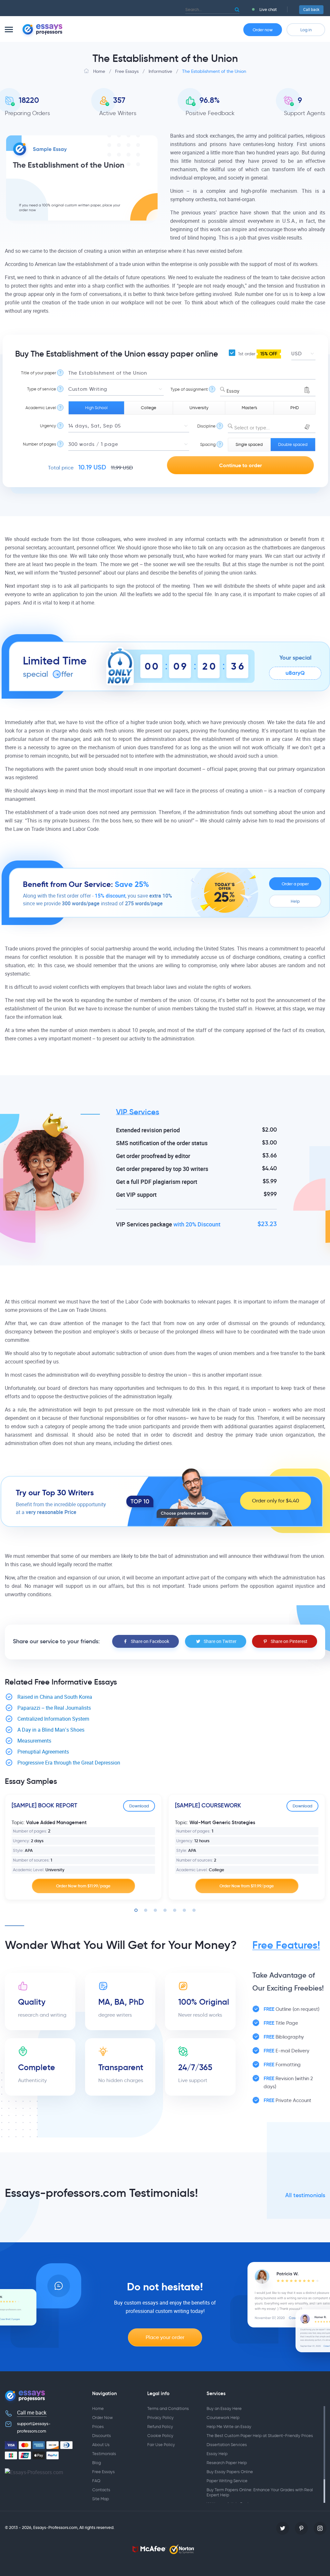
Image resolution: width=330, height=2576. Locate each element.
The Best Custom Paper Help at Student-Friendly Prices (260, 2436)
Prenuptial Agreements (43, 1752)
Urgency (48, 426)
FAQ (96, 2481)
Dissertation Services (227, 2445)
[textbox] (272, 428)
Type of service (42, 389)
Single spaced (249, 444)
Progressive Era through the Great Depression (69, 1763)
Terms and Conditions (168, 2409)
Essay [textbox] (233, 391)
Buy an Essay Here (224, 2409)
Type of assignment (189, 389)
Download (139, 1806)
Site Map (101, 2499)
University (199, 408)
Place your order (165, 2337)
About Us (101, 2445)
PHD (295, 408)
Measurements (34, 1741)
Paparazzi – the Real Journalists (54, 1708)
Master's (249, 408)
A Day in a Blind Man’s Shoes (51, 1730)
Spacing (208, 444)
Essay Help (217, 2454)
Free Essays (103, 2472)
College (149, 408)
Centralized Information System (53, 1719)
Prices (98, 2427)
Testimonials (104, 2454)
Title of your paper (39, 373)
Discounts (102, 2436)
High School (96, 408)
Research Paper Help (227, 2463)
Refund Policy (160, 2427)
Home (98, 2409)
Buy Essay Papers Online (230, 2472)
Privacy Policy (160, 2418)
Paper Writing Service (227, 2481)
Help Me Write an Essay (229, 2427)
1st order (257, 354)
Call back (311, 10)
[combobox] (268, 389)
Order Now (102, 2418)
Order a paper (295, 884)
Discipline (206, 426)
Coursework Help (223, 2418)
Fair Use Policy (161, 2445)
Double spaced (293, 444)
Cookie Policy (160, 2436)
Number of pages (39, 444)
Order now (263, 30)
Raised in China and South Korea (55, 1697)
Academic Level (41, 408)
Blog (97, 2463)
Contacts (101, 2490)
